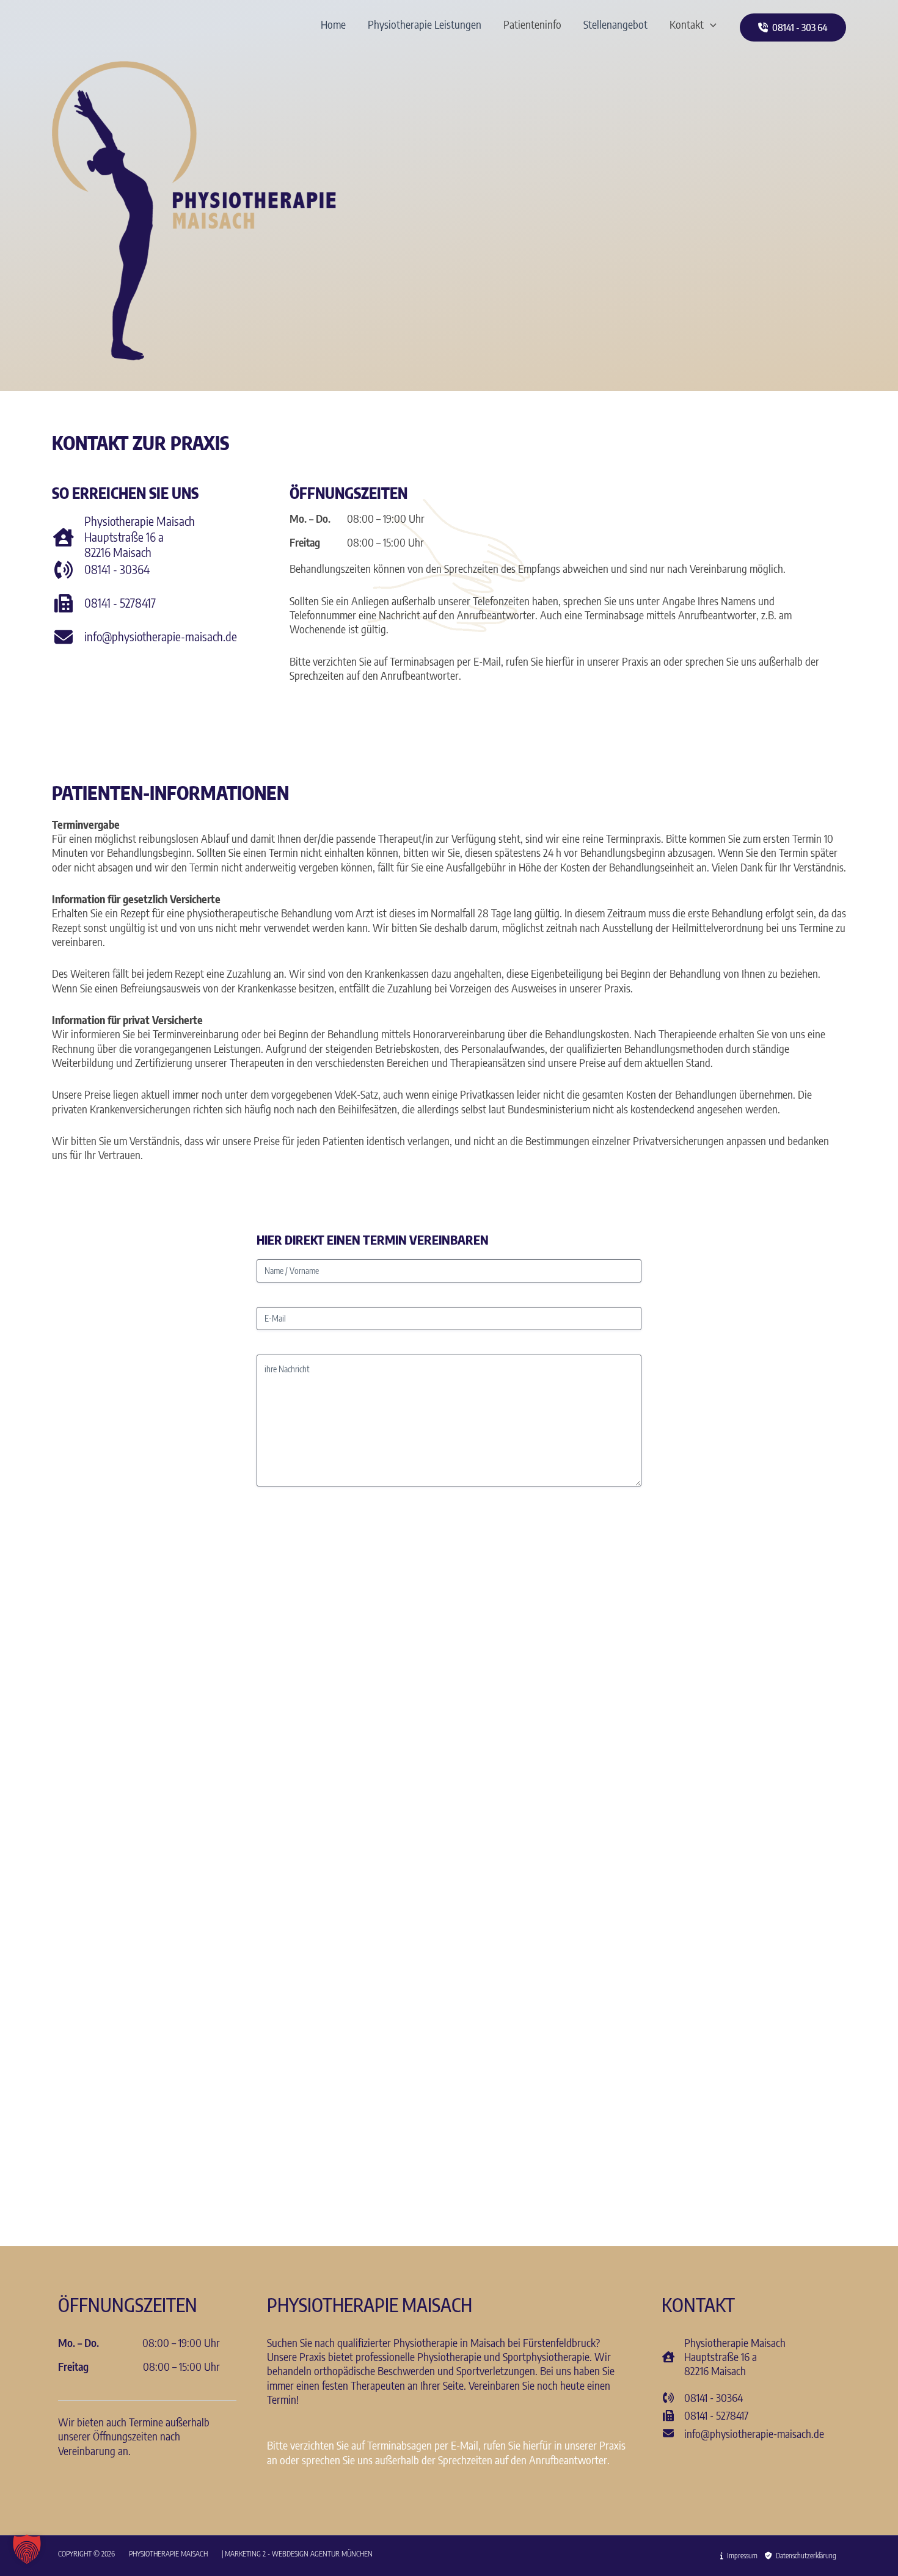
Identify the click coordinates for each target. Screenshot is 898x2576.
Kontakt (687, 24)
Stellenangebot (615, 24)
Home (333, 24)
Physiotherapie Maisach (169, 2554)
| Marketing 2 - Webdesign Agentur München (297, 2554)
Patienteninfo (532, 24)
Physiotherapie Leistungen (425, 24)
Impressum (740, 2556)
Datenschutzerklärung (804, 2556)
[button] (710, 24)
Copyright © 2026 (87, 2554)
